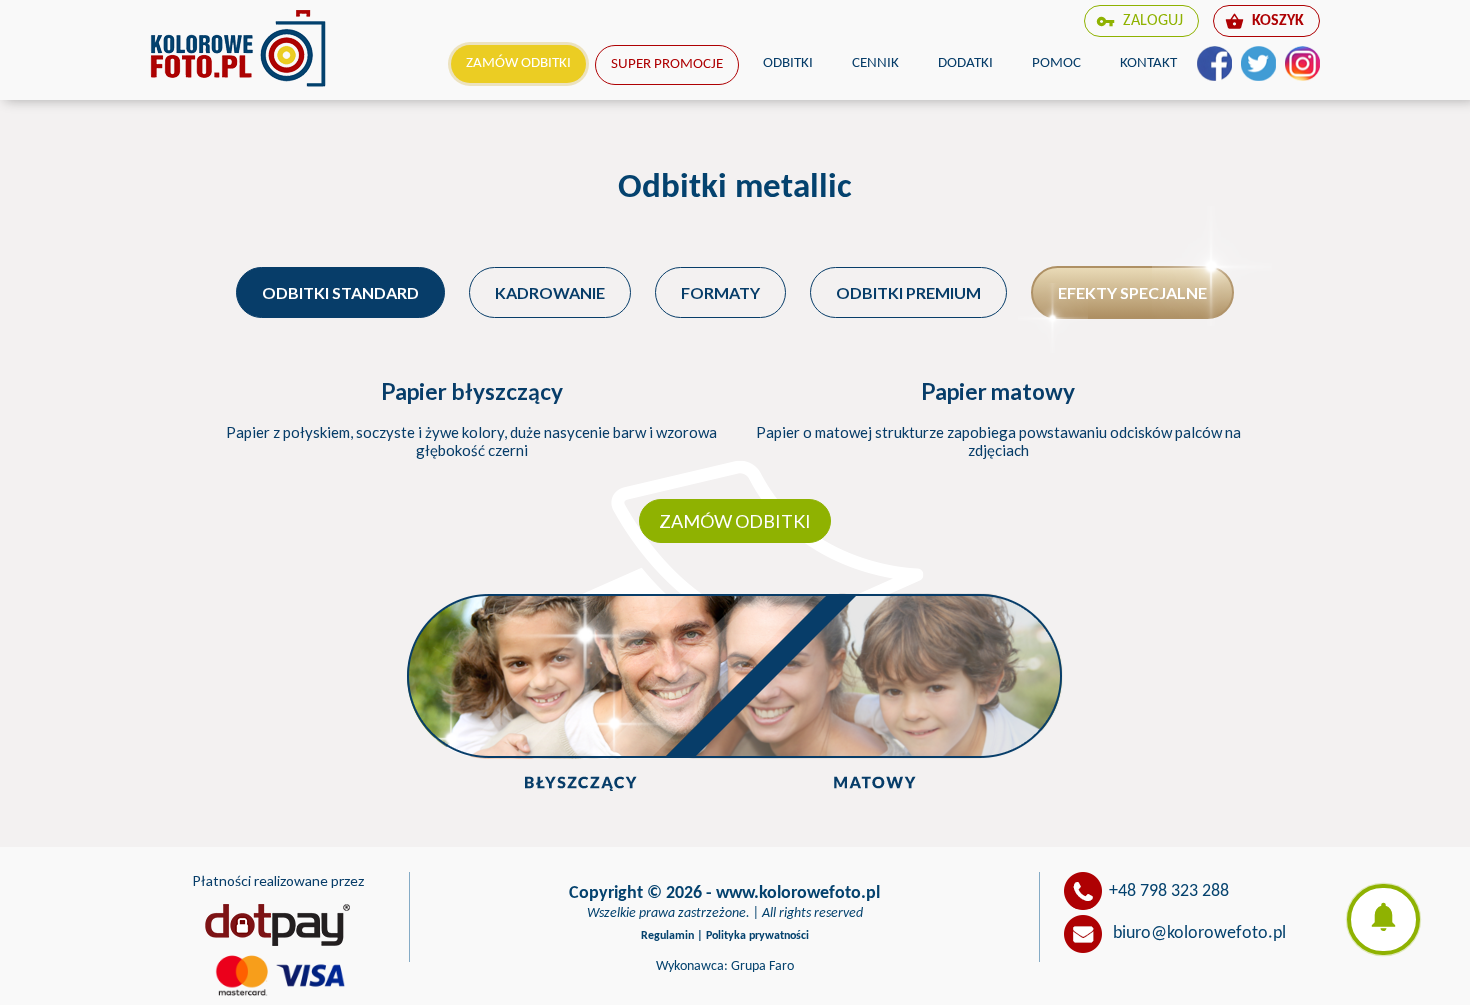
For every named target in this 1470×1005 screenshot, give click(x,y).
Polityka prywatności (757, 936)
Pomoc (1056, 63)
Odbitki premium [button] (908, 292)
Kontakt (1148, 63)
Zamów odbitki (518, 63)
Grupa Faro (762, 966)
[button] (1383, 919)
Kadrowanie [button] (550, 292)
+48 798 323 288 (1169, 891)
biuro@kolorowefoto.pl (1199, 934)
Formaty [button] (720, 292)
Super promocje (667, 64)
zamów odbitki (735, 521)
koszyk (1264, 21)
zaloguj (1139, 21)
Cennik (875, 63)
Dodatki (965, 63)
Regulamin (667, 936)
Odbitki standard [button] (340, 292)
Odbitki (788, 63)
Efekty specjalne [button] (1132, 292)
